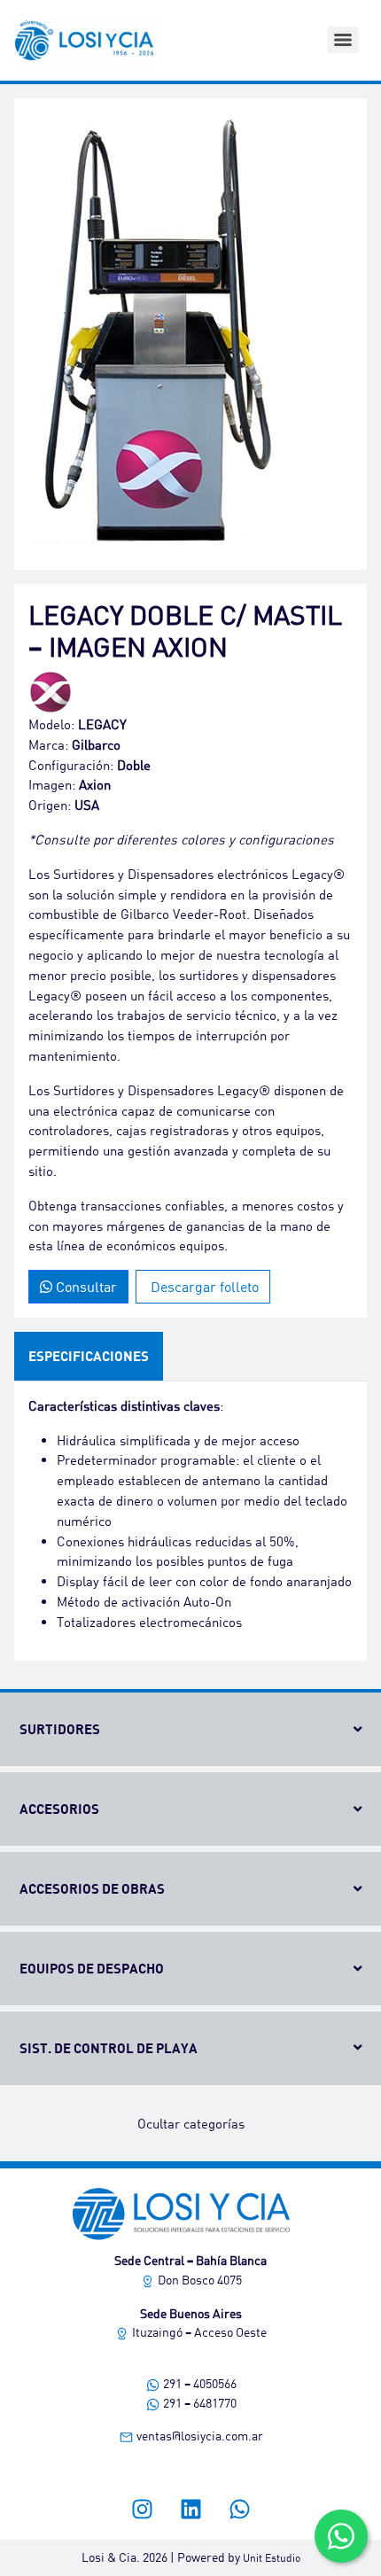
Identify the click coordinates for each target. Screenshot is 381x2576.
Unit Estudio (272, 2558)
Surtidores (60, 1729)
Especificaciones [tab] (89, 1356)
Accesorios (59, 1809)
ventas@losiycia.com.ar (198, 2436)
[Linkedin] (190, 2509)
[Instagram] (142, 2509)
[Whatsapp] (239, 2509)
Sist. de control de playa (109, 2048)
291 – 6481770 (198, 2403)
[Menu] (343, 40)
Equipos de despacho (92, 1968)
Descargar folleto (203, 1286)
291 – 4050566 (198, 2383)
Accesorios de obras (92, 1888)
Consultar (85, 1286)
